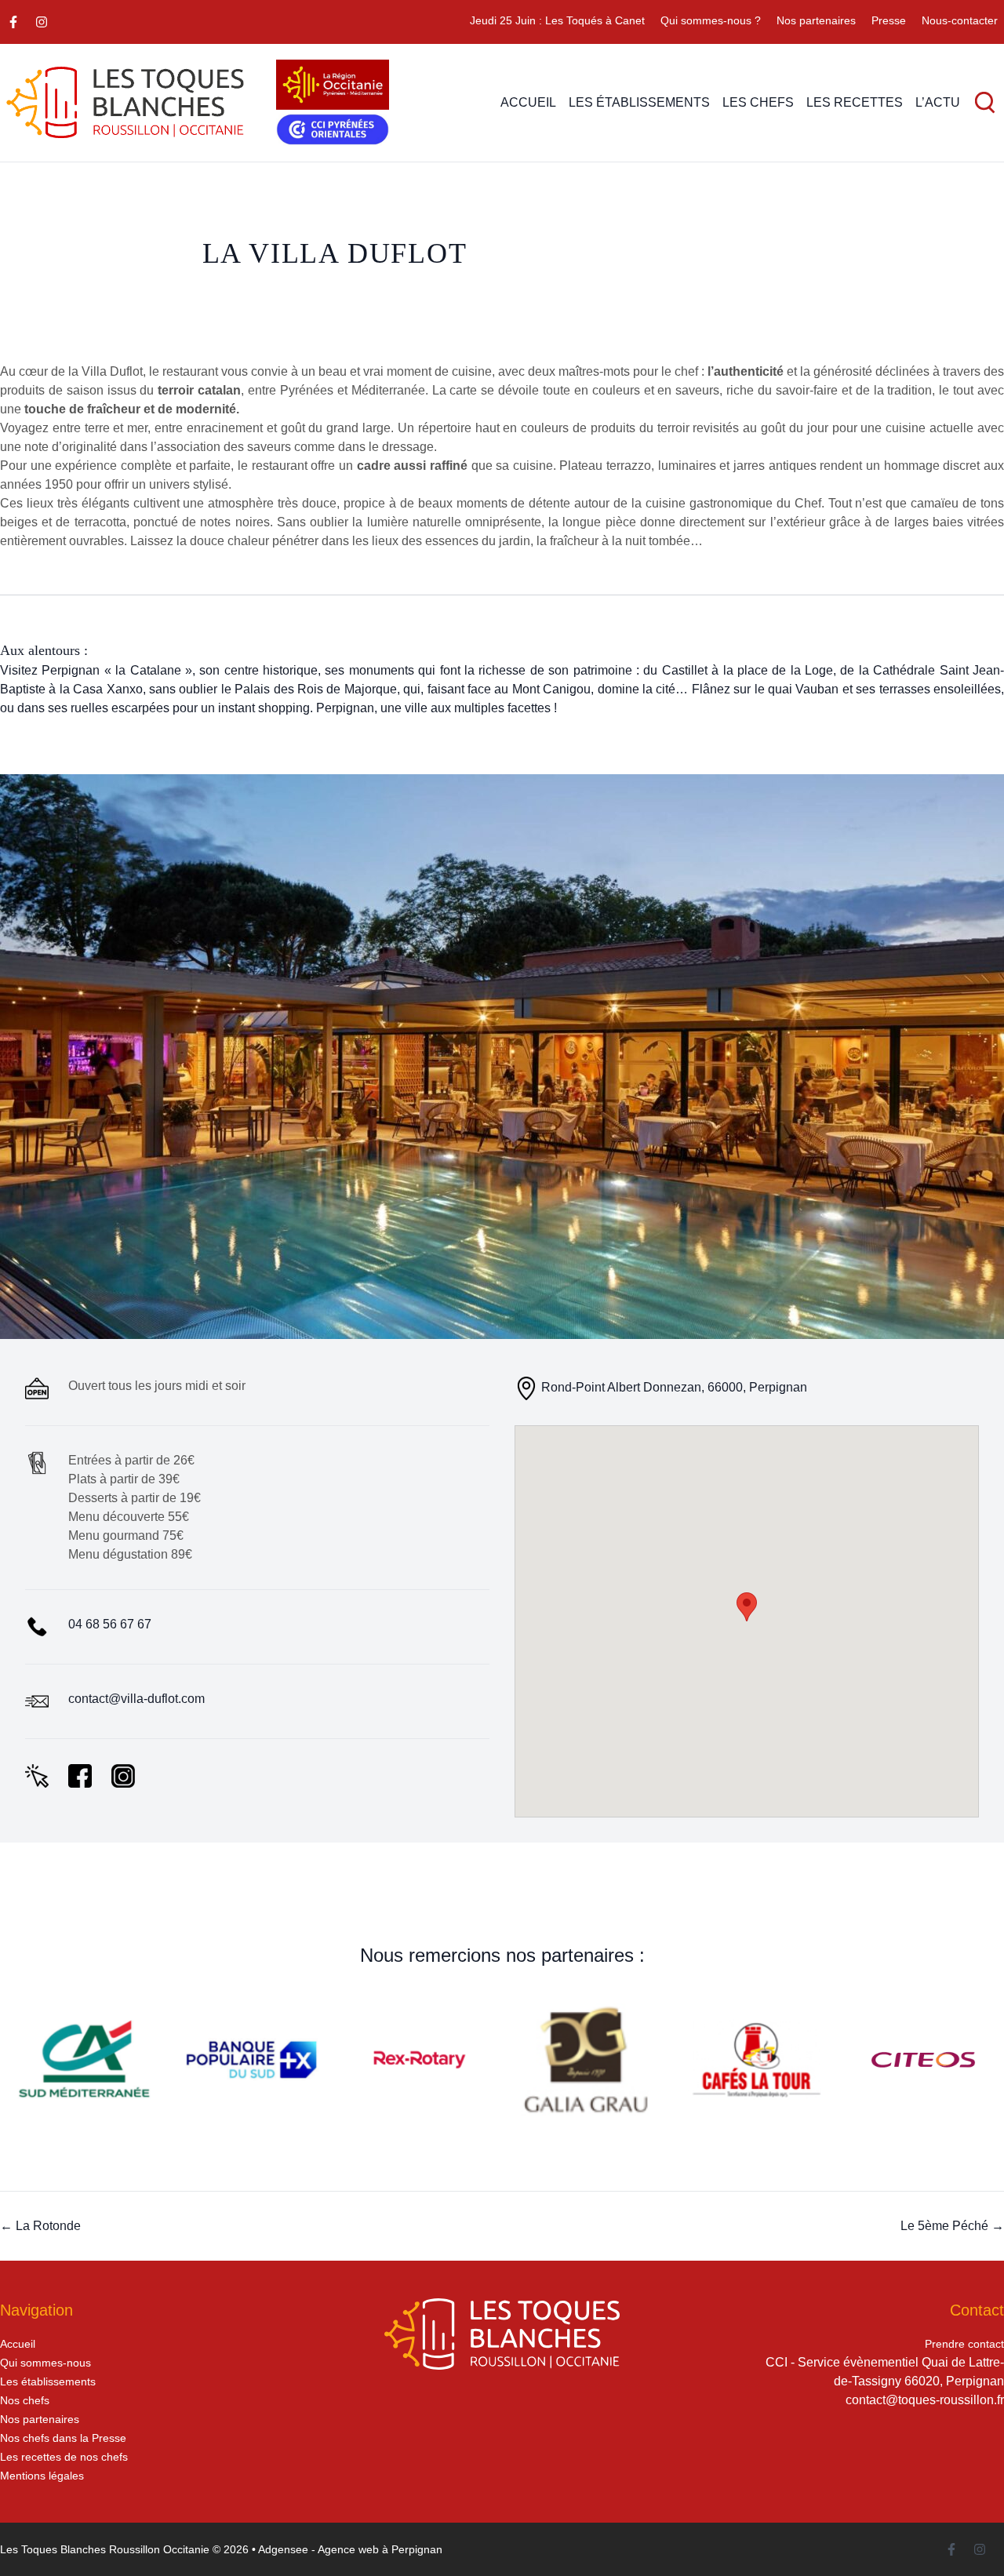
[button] (747, 1607)
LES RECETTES (855, 102)
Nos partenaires (816, 20)
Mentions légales (42, 2476)
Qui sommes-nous (45, 2363)
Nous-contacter (960, 20)
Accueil (18, 2344)
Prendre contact (964, 2344)
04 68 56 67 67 (110, 1624)
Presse (889, 20)
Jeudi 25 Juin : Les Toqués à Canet (557, 20)
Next (965, 1057)
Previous (39, 1057)
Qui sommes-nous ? (711, 20)
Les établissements (48, 2381)
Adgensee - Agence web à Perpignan (350, 2549)
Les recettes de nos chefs (64, 2457)
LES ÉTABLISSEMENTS (639, 102)
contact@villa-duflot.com (136, 1699)
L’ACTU (938, 102)
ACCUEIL (528, 102)
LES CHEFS (758, 102)
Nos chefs (25, 2400)
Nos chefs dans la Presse (63, 2438)
